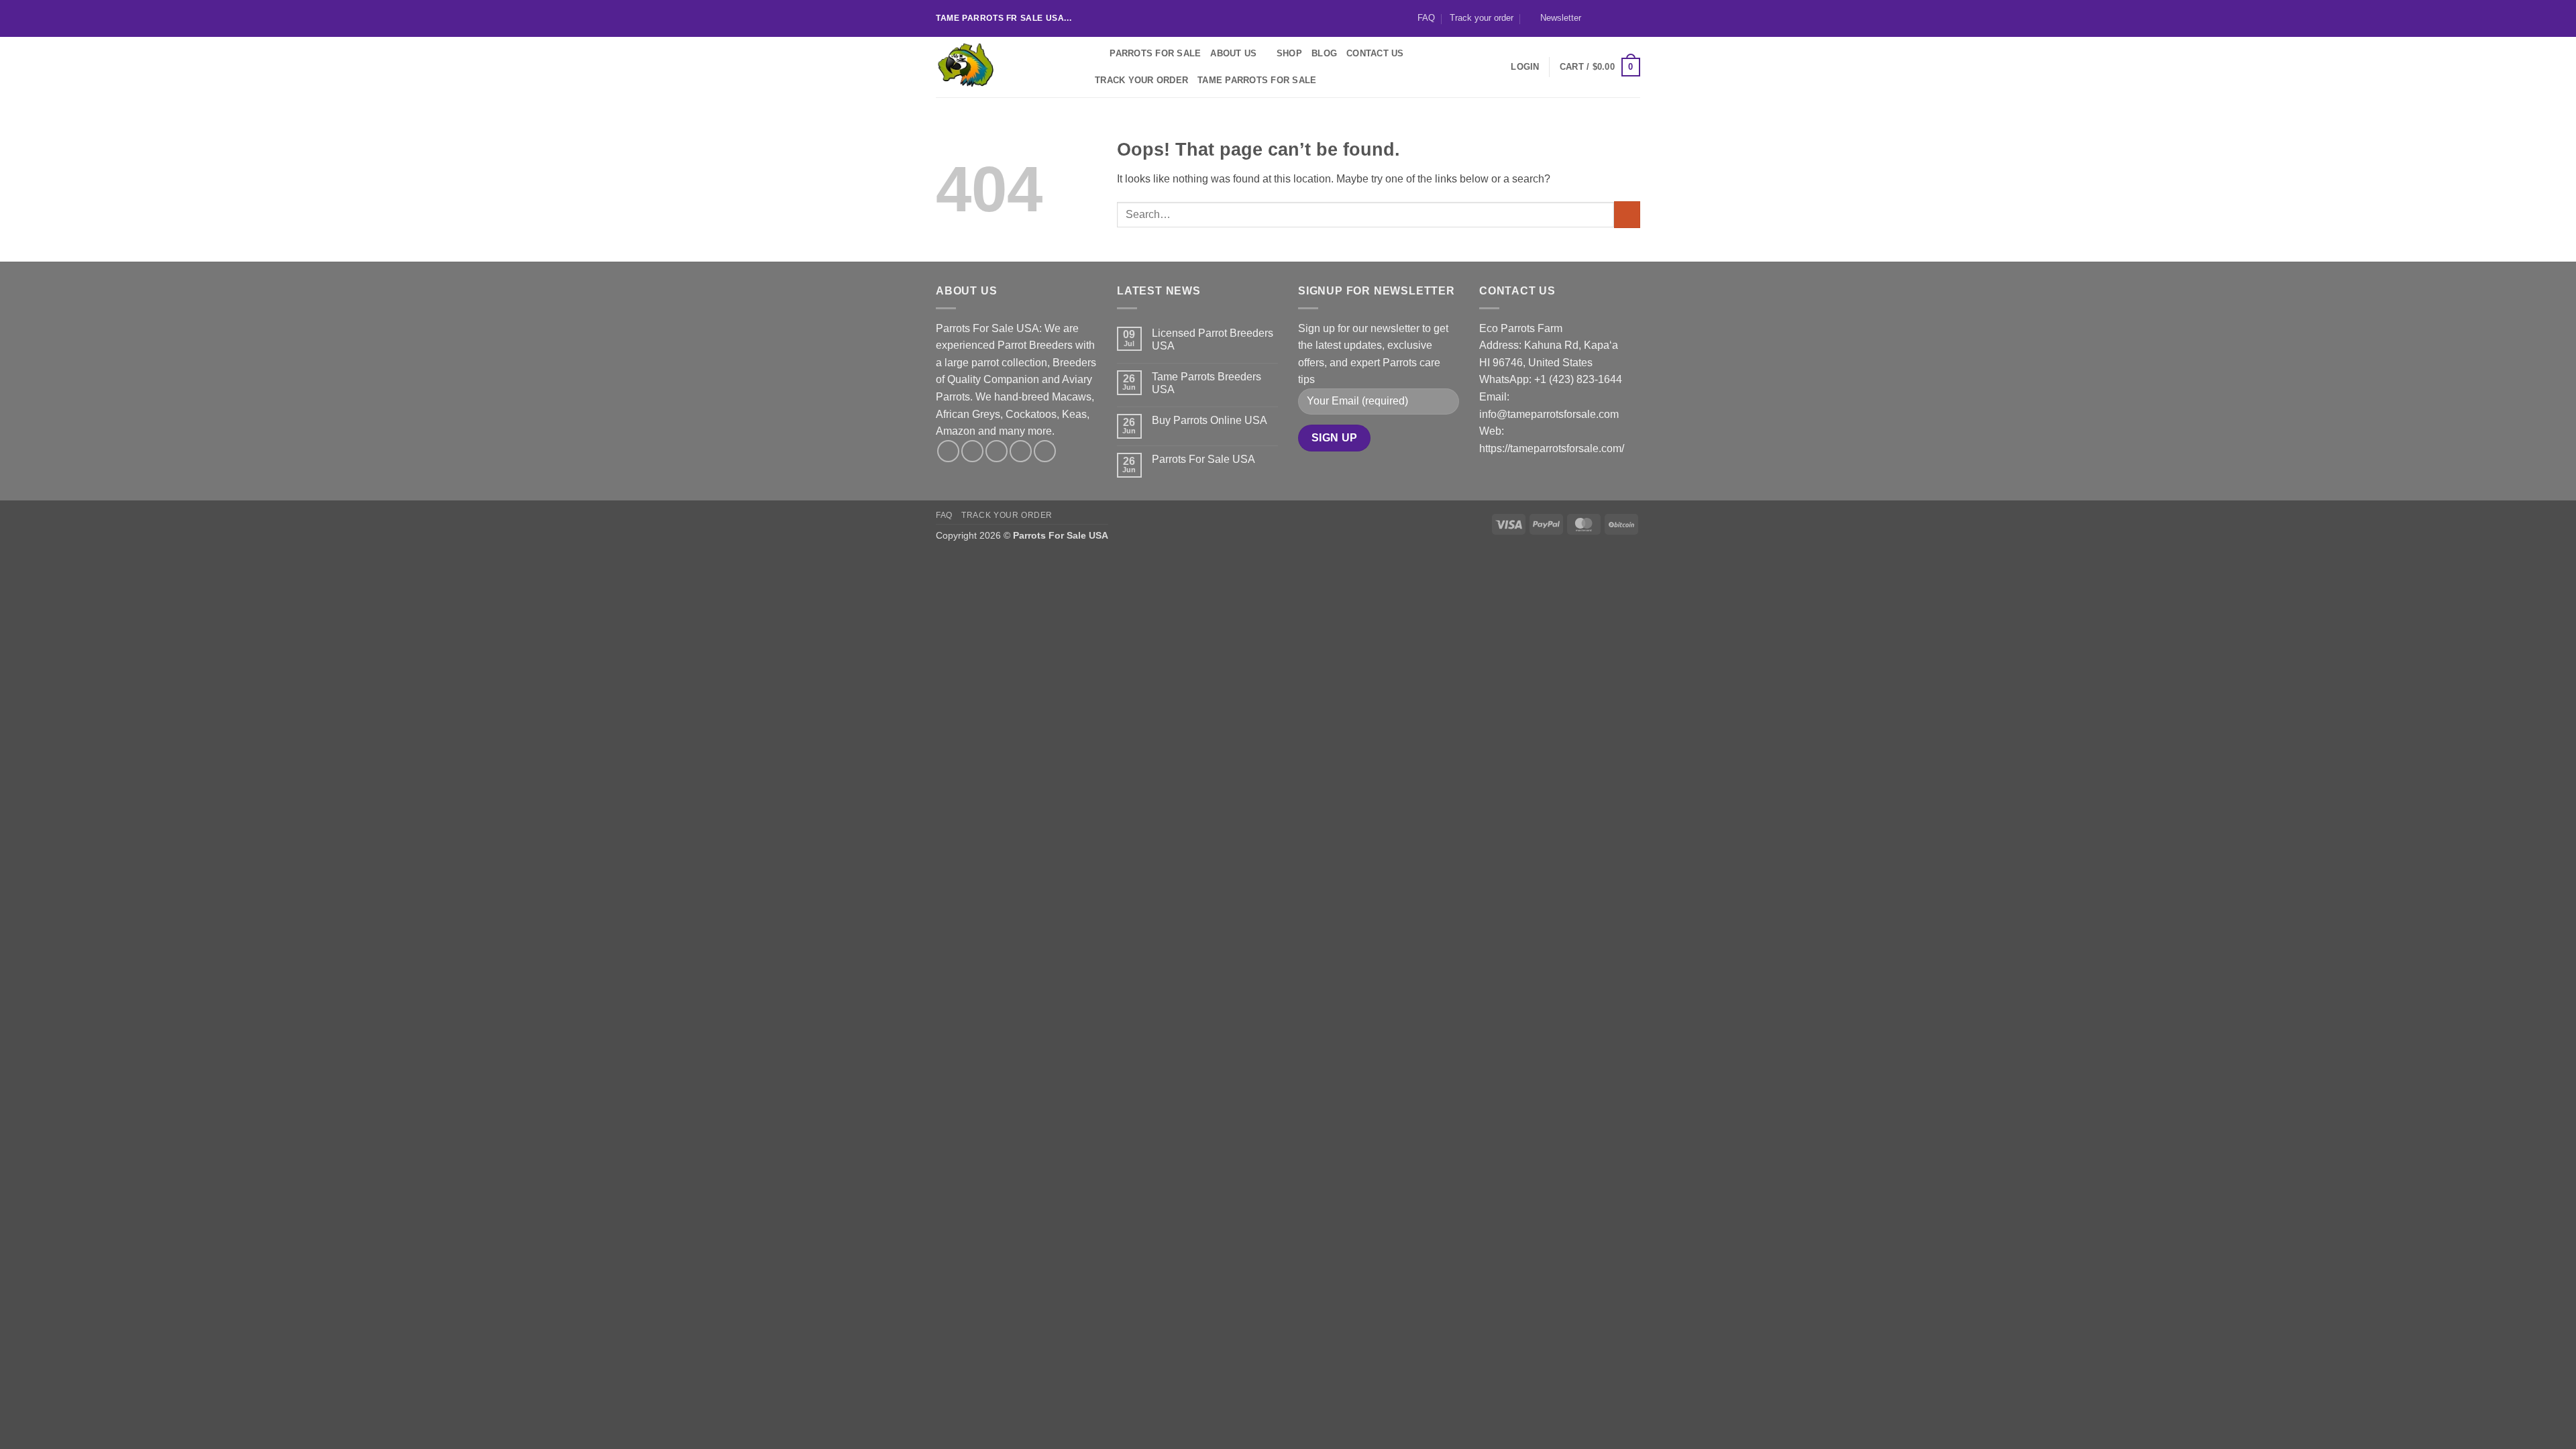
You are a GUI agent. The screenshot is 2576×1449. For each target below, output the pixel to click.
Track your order (1482, 18)
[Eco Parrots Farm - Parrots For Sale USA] (1003, 67)
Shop (1289, 53)
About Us (1233, 53)
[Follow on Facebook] (1595, 18)
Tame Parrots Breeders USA (1206, 383)
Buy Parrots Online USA (1210, 420)
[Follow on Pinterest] (1045, 451)
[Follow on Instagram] (1608, 18)
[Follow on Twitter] (1621, 18)
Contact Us (1375, 53)
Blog (1324, 53)
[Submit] (1627, 214)
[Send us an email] (1633, 18)
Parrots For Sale (1155, 53)
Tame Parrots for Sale (1257, 80)
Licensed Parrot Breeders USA (1213, 339)
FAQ (1426, 18)
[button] (1555, 18)
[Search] (1095, 54)
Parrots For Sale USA (1203, 459)
